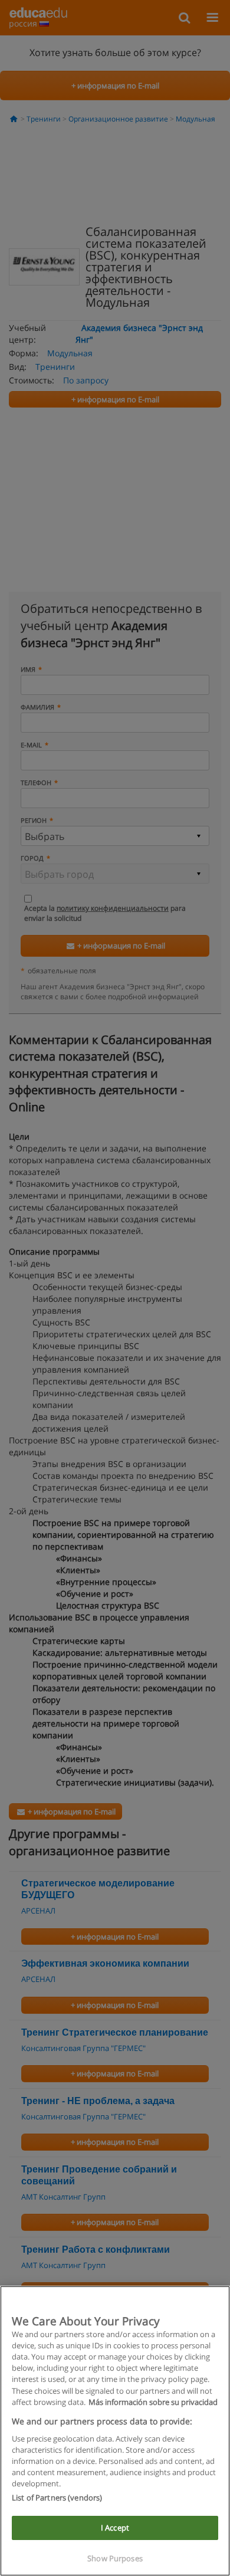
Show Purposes (115, 2558)
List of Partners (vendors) (57, 2498)
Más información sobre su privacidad (153, 2402)
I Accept (115, 2528)
